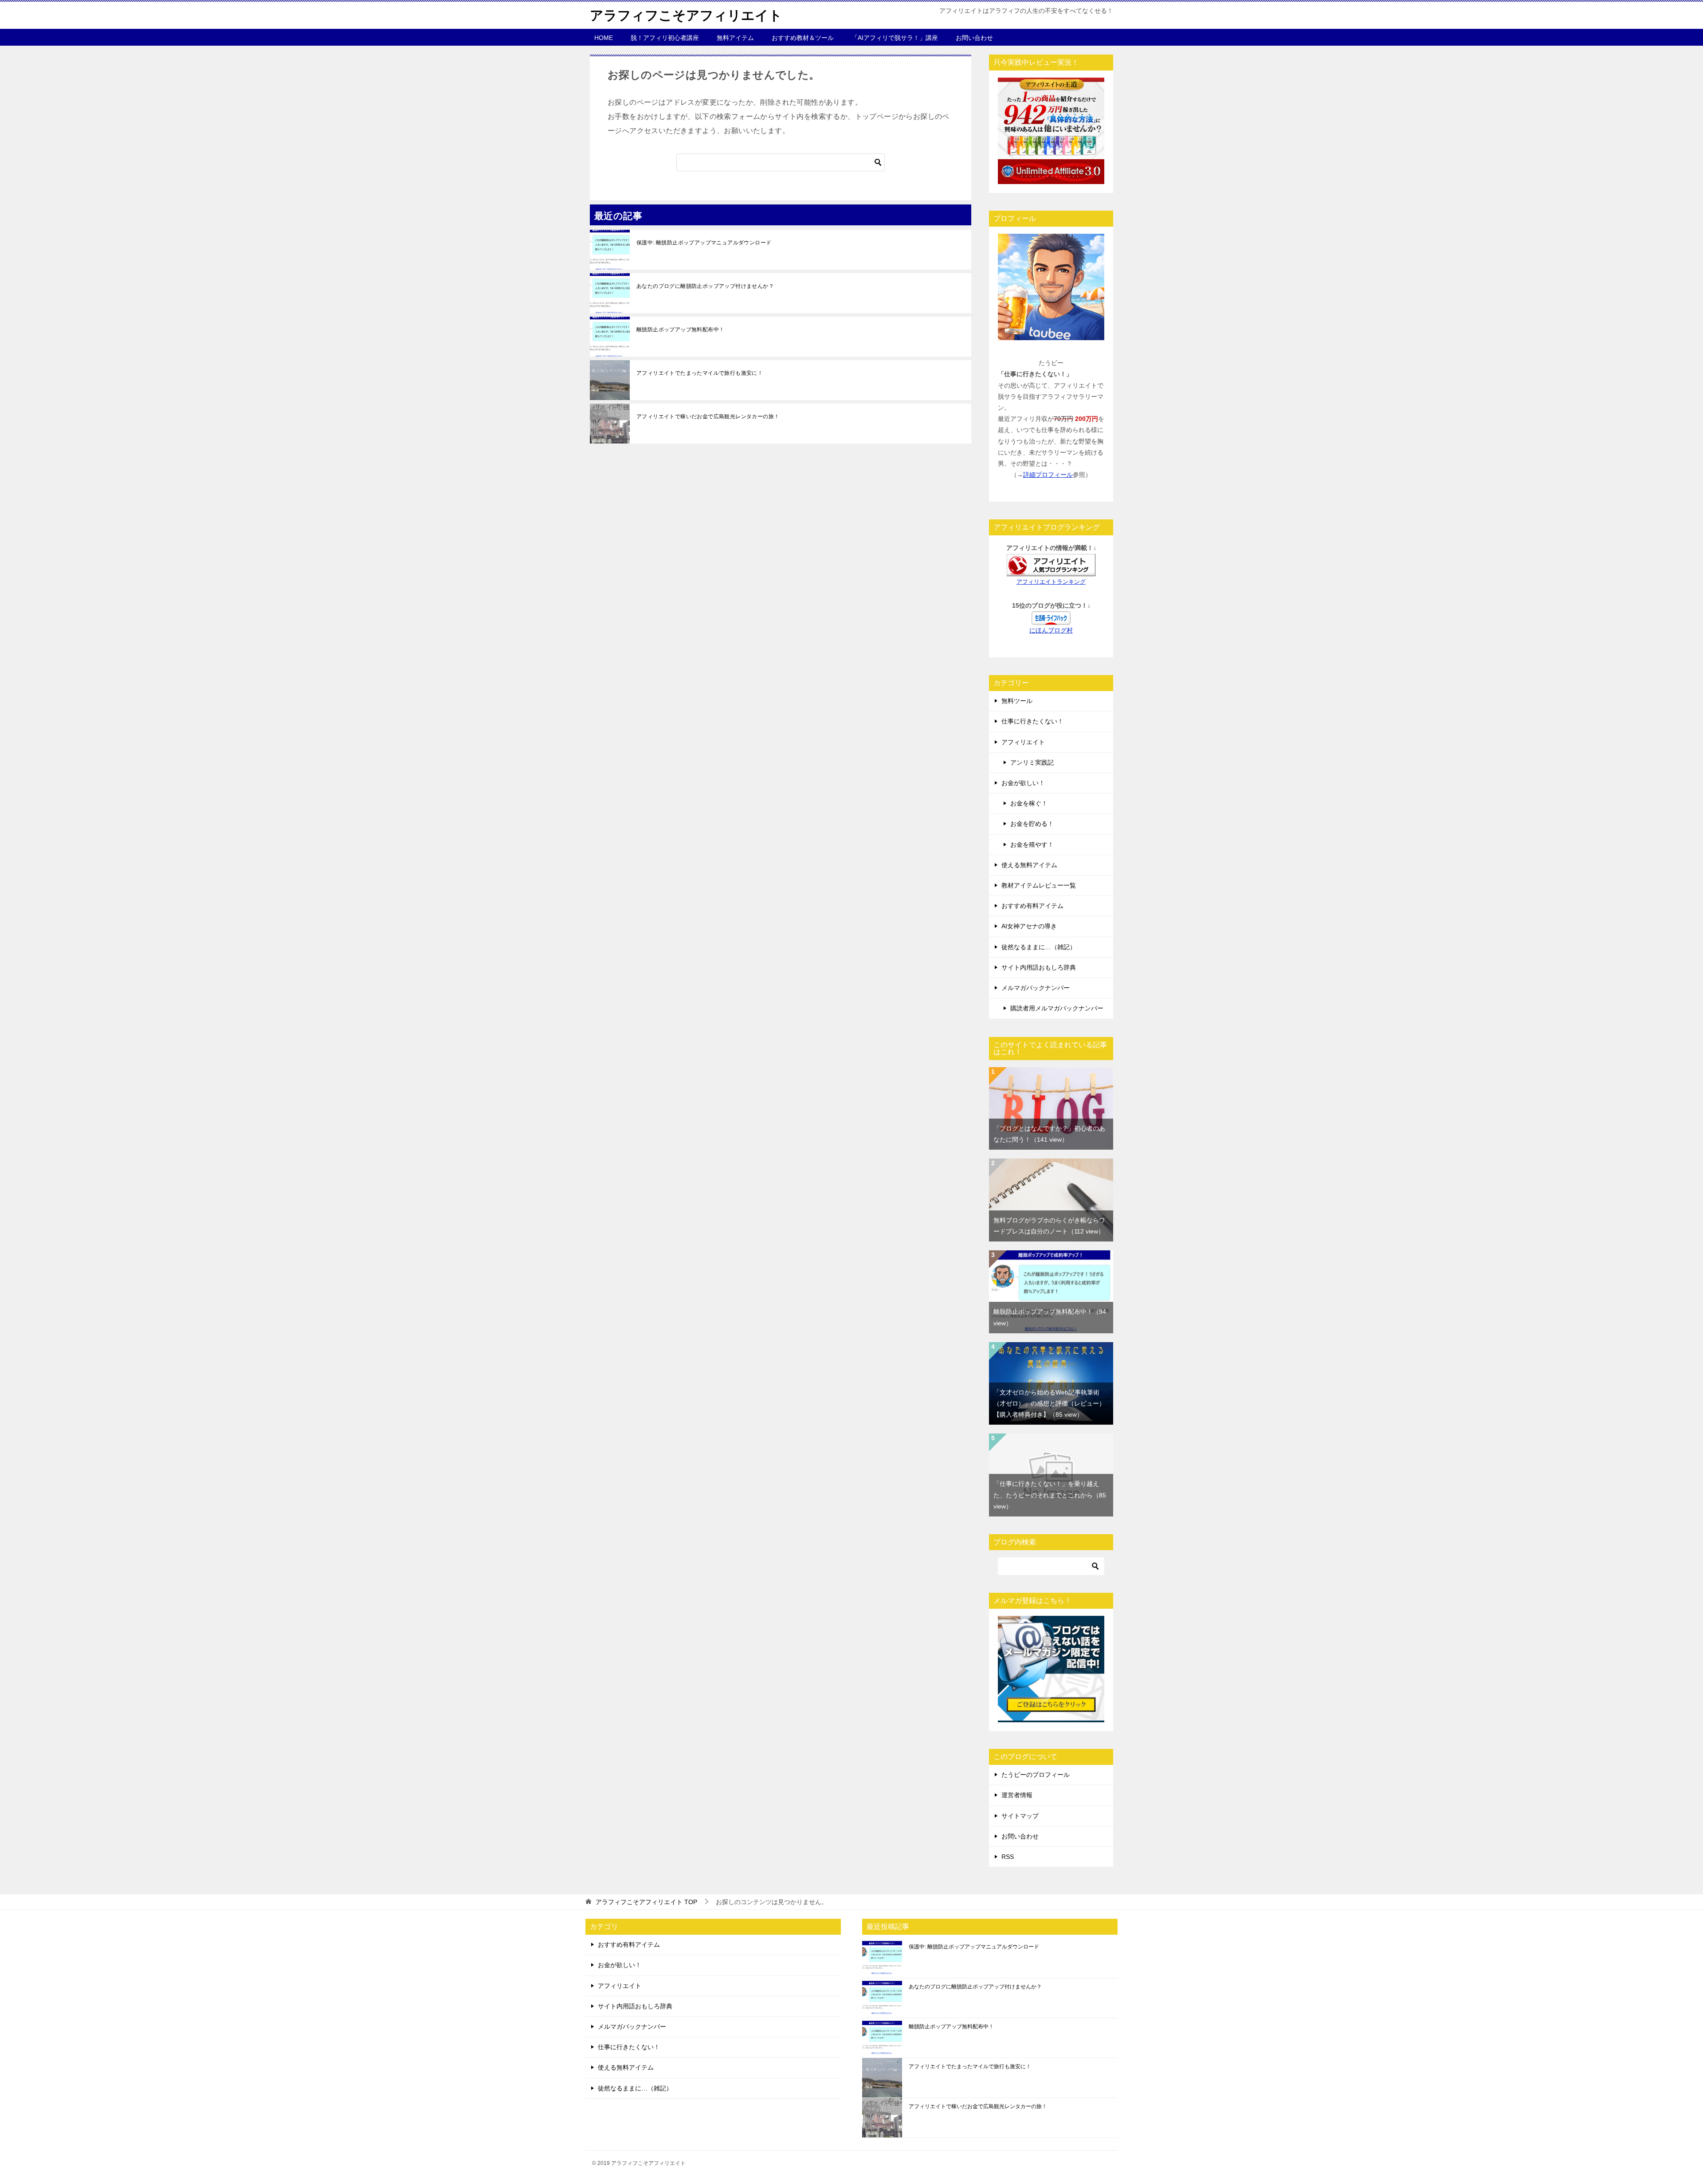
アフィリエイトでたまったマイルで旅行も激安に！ (700, 373)
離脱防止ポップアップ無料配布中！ (680, 330)
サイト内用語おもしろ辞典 (1039, 967)
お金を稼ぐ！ (1029, 803)
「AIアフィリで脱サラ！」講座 (895, 38)
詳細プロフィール (1048, 475)
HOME (604, 38)
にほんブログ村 (1051, 630)
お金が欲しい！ (1023, 783)
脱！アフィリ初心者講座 (665, 38)
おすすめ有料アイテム (1032, 906)
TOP (646, 1902)
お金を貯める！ (1032, 824)
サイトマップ (1020, 1816)
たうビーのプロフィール (1036, 1775)
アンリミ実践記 (1032, 762)
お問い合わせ (974, 38)
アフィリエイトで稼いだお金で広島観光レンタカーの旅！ (708, 416)
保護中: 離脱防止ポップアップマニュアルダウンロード (704, 243)
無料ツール (1017, 701)
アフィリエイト (1023, 742)
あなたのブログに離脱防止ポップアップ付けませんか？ (705, 286)
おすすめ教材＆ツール (803, 38)
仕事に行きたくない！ (1032, 721)
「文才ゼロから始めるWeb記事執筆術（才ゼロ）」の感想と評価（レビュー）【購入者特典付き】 (1049, 1403)
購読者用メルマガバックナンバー (1057, 1008)
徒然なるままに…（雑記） (1039, 947)
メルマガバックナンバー (1036, 988)
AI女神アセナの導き (1029, 926)
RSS (1008, 1857)
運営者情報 (1017, 1795)
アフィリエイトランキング (1051, 582)
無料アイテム (735, 38)
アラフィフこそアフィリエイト (686, 15)
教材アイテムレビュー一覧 (1039, 885)
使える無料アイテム (1029, 865)
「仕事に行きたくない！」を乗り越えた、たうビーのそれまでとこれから (1050, 1495)
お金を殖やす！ (1032, 845)
